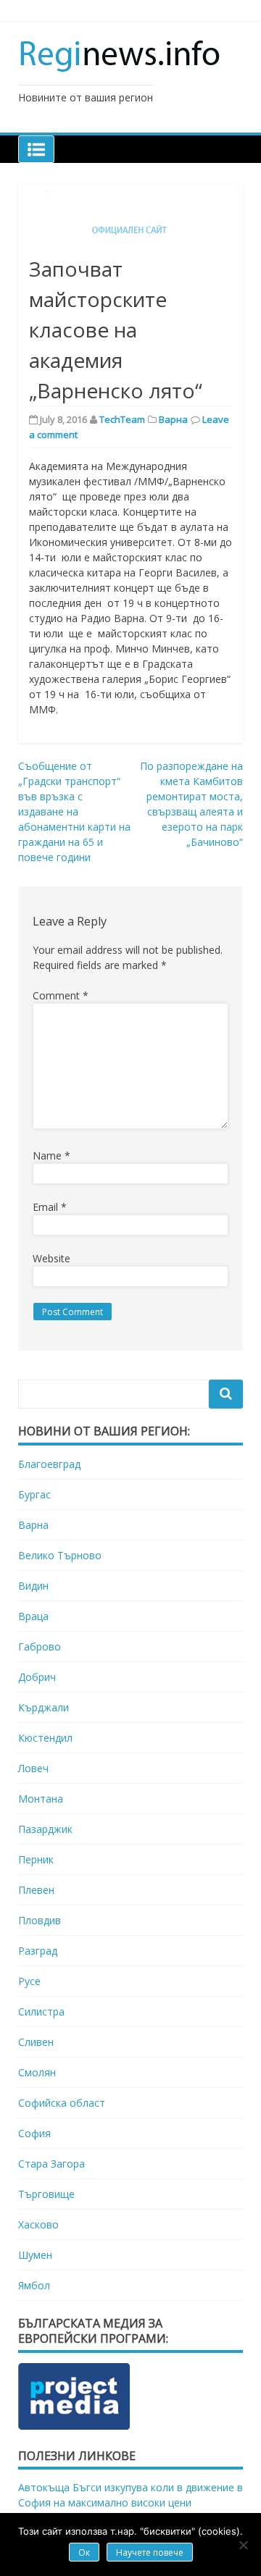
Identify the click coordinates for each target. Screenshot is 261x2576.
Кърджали (43, 1707)
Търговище (46, 2194)
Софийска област (62, 2103)
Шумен (35, 2255)
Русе (29, 1981)
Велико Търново (60, 1555)
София (34, 2133)
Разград (38, 1951)
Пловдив (40, 1920)
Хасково (38, 2224)
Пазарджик (45, 1829)
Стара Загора (51, 2164)
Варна (173, 419)
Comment (61, 995)
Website (51, 1258)
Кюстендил (45, 1738)
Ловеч (33, 1768)
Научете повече (150, 2552)
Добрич (37, 1677)
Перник (36, 1859)
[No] (243, 2545)
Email (50, 1207)
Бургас (34, 1494)
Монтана (41, 1799)
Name (51, 1155)
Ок (84, 2552)
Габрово (40, 1646)
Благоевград (49, 1464)
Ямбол (34, 2285)
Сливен (36, 2042)
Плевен (36, 1890)
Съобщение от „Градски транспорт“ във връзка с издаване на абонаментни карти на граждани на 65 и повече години (74, 811)
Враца (33, 1616)
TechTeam (122, 419)
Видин (33, 1586)
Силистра (41, 2011)
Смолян (37, 2072)
